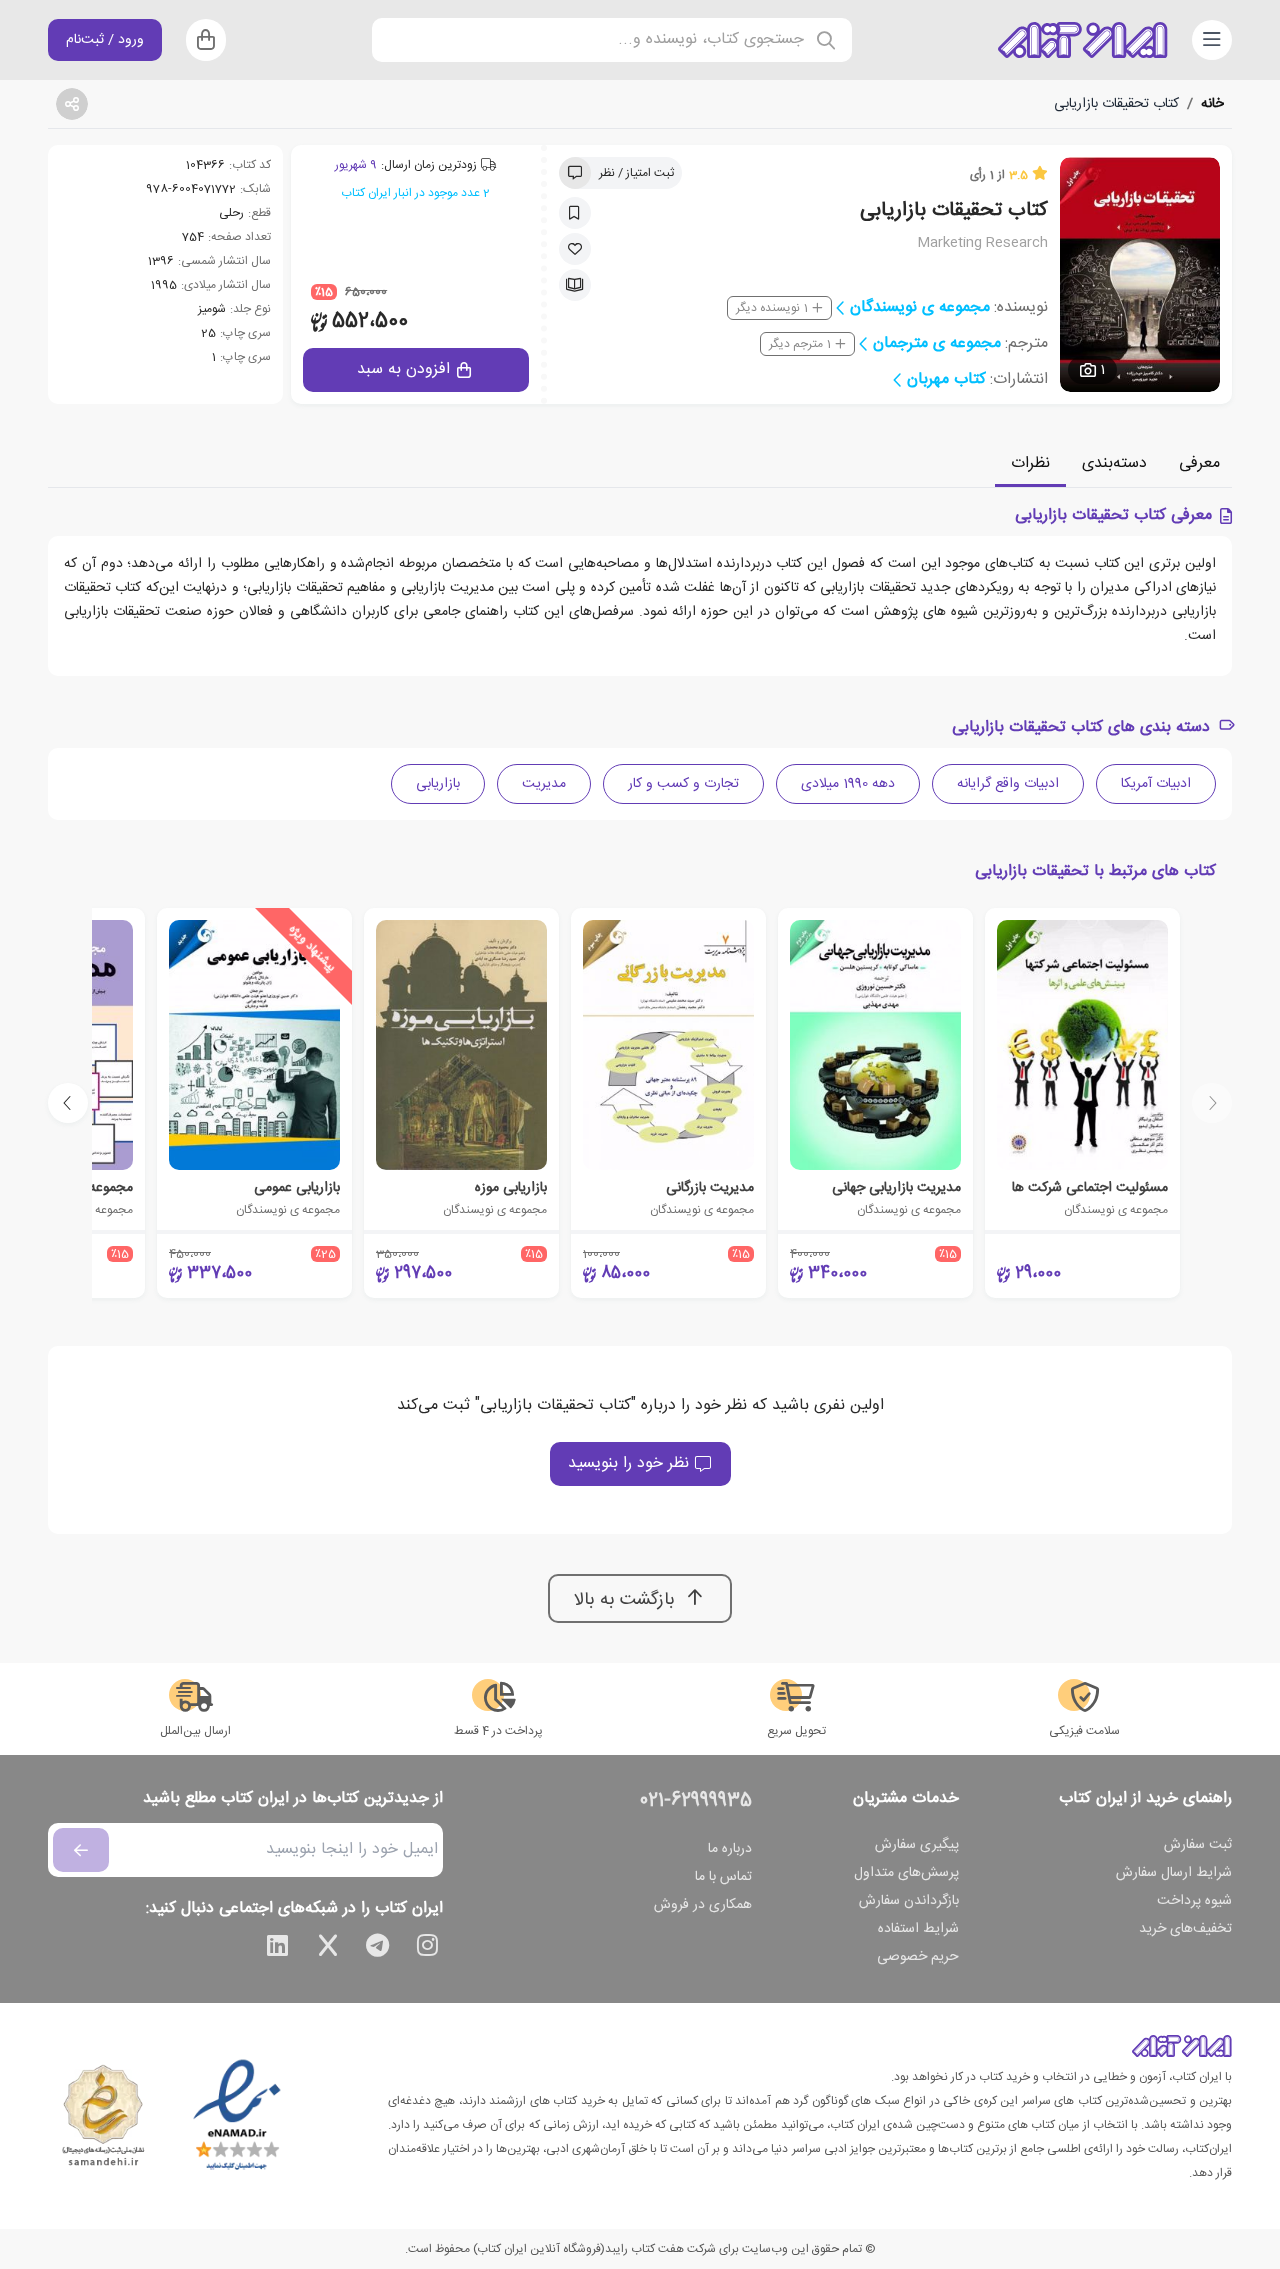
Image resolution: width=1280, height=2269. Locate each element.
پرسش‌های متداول (906, 1873)
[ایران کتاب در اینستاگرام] (428, 1949)
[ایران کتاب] (1083, 40)
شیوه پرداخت (1194, 1901)
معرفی (1199, 463)
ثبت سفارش (1198, 1845)
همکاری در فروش (703, 1905)
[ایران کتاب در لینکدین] (278, 1949)
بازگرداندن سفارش (909, 1901)
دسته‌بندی (1114, 463)
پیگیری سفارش (917, 1845)
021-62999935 (696, 1801)
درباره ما (730, 1849)
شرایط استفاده (918, 1929)
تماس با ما (723, 1877)
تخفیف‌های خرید (1185, 1929)
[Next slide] (68, 1103)
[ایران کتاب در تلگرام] (378, 1949)
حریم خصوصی (918, 1957)
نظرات (1030, 463)
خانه (1212, 104)
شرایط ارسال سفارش (1174, 1873)
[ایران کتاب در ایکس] (328, 1949)
